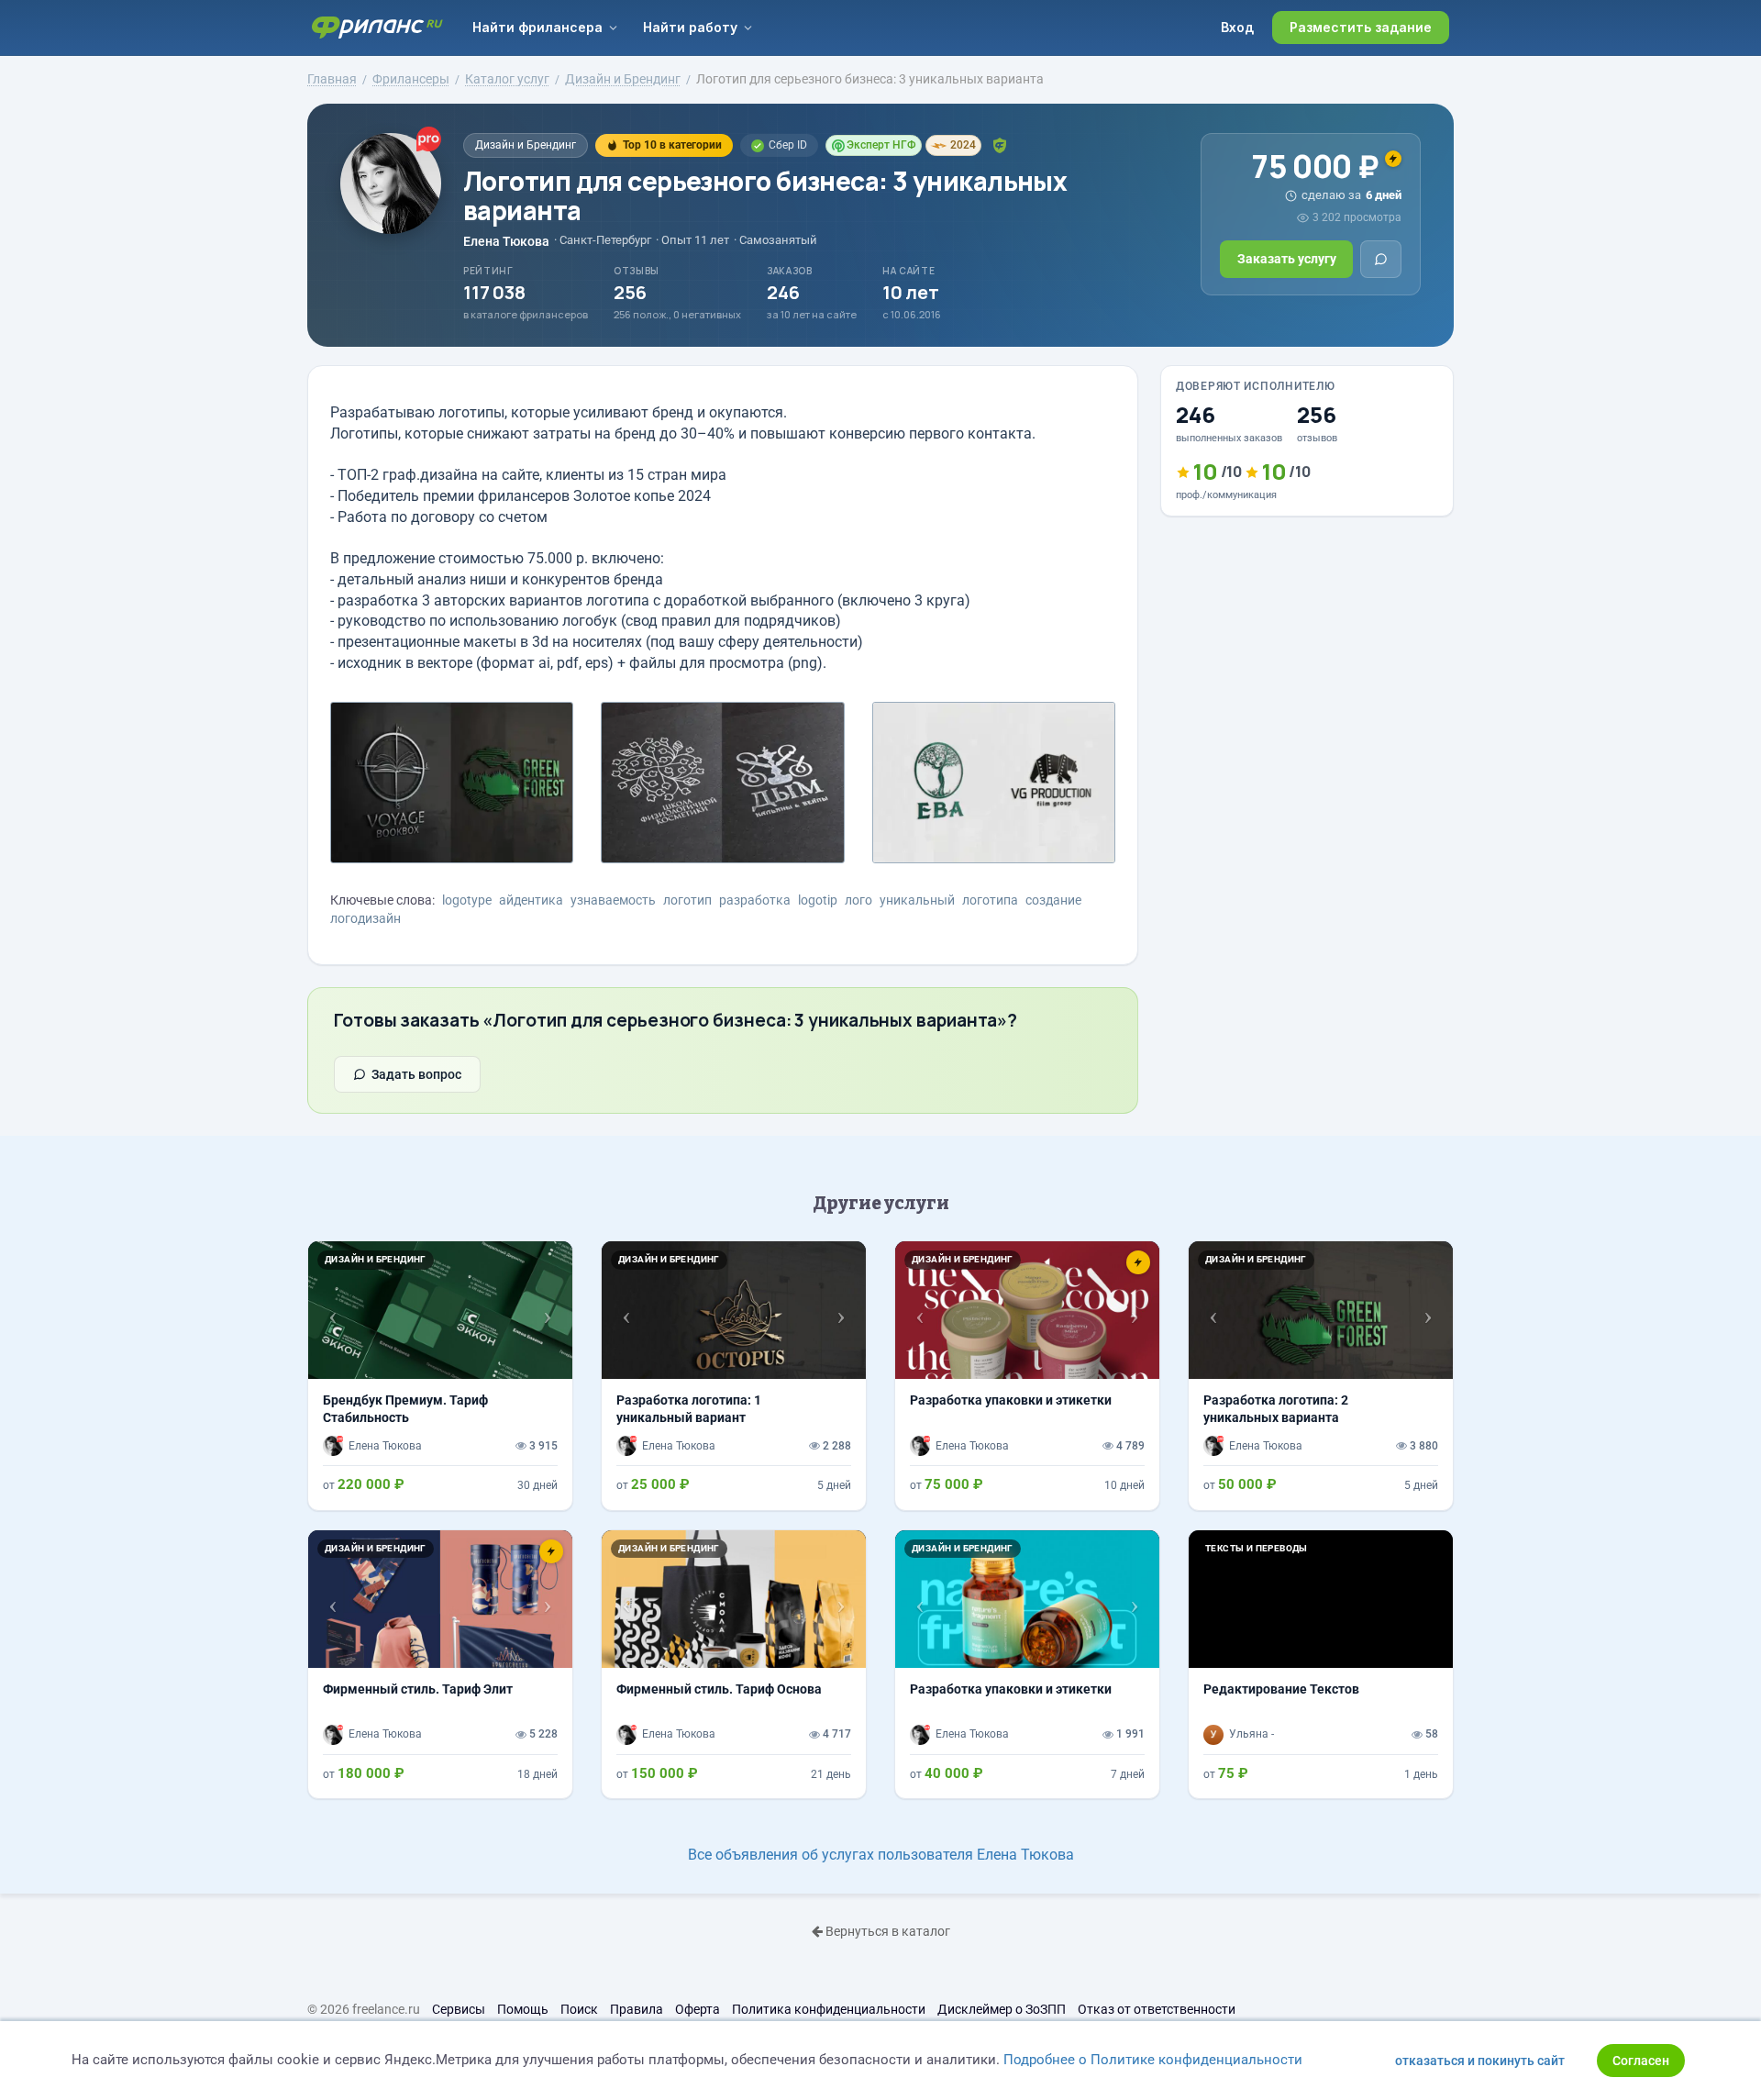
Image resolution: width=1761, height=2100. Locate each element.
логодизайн (365, 918)
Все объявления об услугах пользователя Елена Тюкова (881, 1855)
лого (858, 900)
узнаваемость (613, 900)
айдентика (531, 900)
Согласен (1641, 2061)
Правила (637, 2009)
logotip (818, 900)
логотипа (990, 900)
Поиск (579, 2009)
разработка (755, 900)
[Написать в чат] (1381, 259)
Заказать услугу (1287, 259)
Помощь (523, 2009)
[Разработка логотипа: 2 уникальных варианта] (1321, 1375)
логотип (687, 900)
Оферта (698, 2009)
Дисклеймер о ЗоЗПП (1002, 2009)
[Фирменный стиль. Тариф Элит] (440, 1664)
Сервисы (459, 2009)
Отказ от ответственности (1157, 2009)
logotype (467, 900)
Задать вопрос (416, 1074)
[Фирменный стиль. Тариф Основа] (734, 1664)
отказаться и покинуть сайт (1480, 2061)
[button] (328, 1310)
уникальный (917, 900)
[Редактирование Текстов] (1321, 1664)
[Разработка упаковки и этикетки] (1027, 1375)
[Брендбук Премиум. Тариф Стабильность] (440, 1375)
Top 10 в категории (672, 145)
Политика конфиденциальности (829, 2009)
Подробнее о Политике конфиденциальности (1153, 2060)
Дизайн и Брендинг (526, 145)
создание (1053, 900)
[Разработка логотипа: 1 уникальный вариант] (734, 1375)
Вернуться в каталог (886, 1931)
